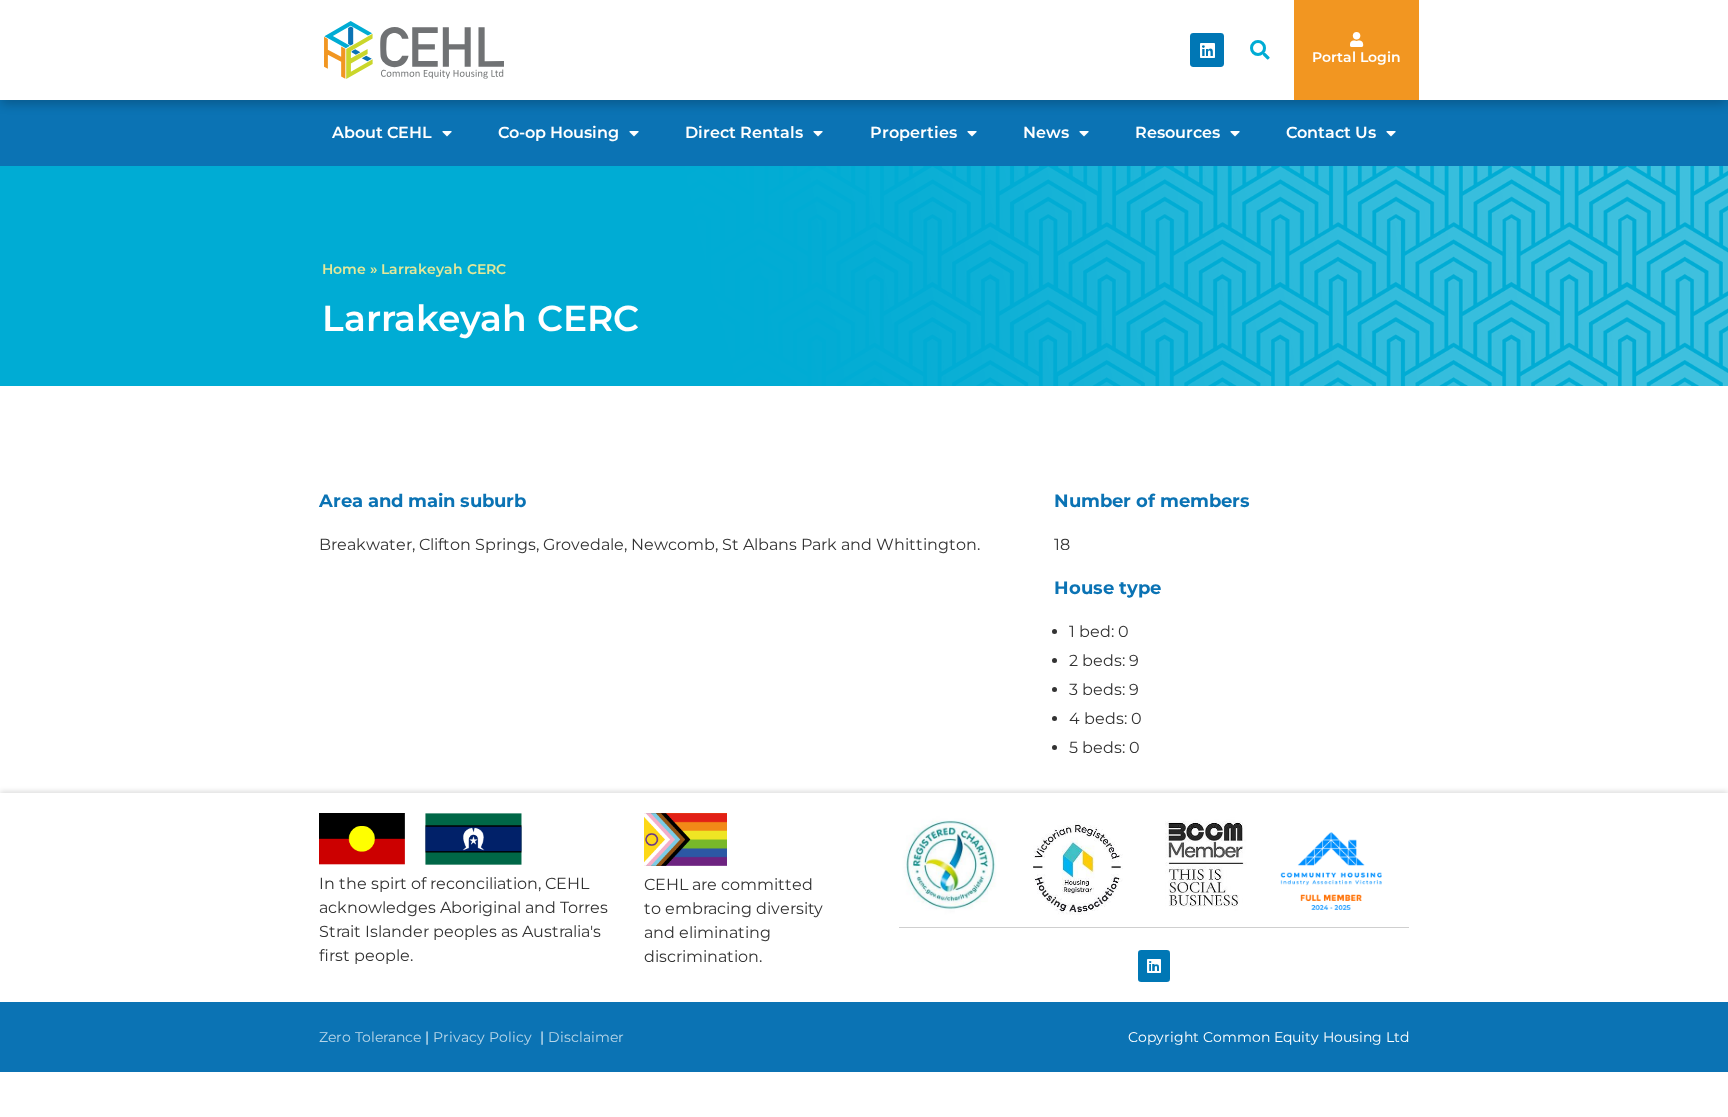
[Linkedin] (1207, 50)
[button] (1259, 50)
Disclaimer (586, 1037)
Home (344, 269)
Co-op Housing (558, 132)
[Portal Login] (1356, 39)
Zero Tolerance (370, 1037)
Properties (913, 132)
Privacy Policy (484, 1037)
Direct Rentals (744, 132)
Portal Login (1356, 57)
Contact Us (1331, 132)
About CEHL (382, 132)
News (1046, 132)
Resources (1177, 132)
